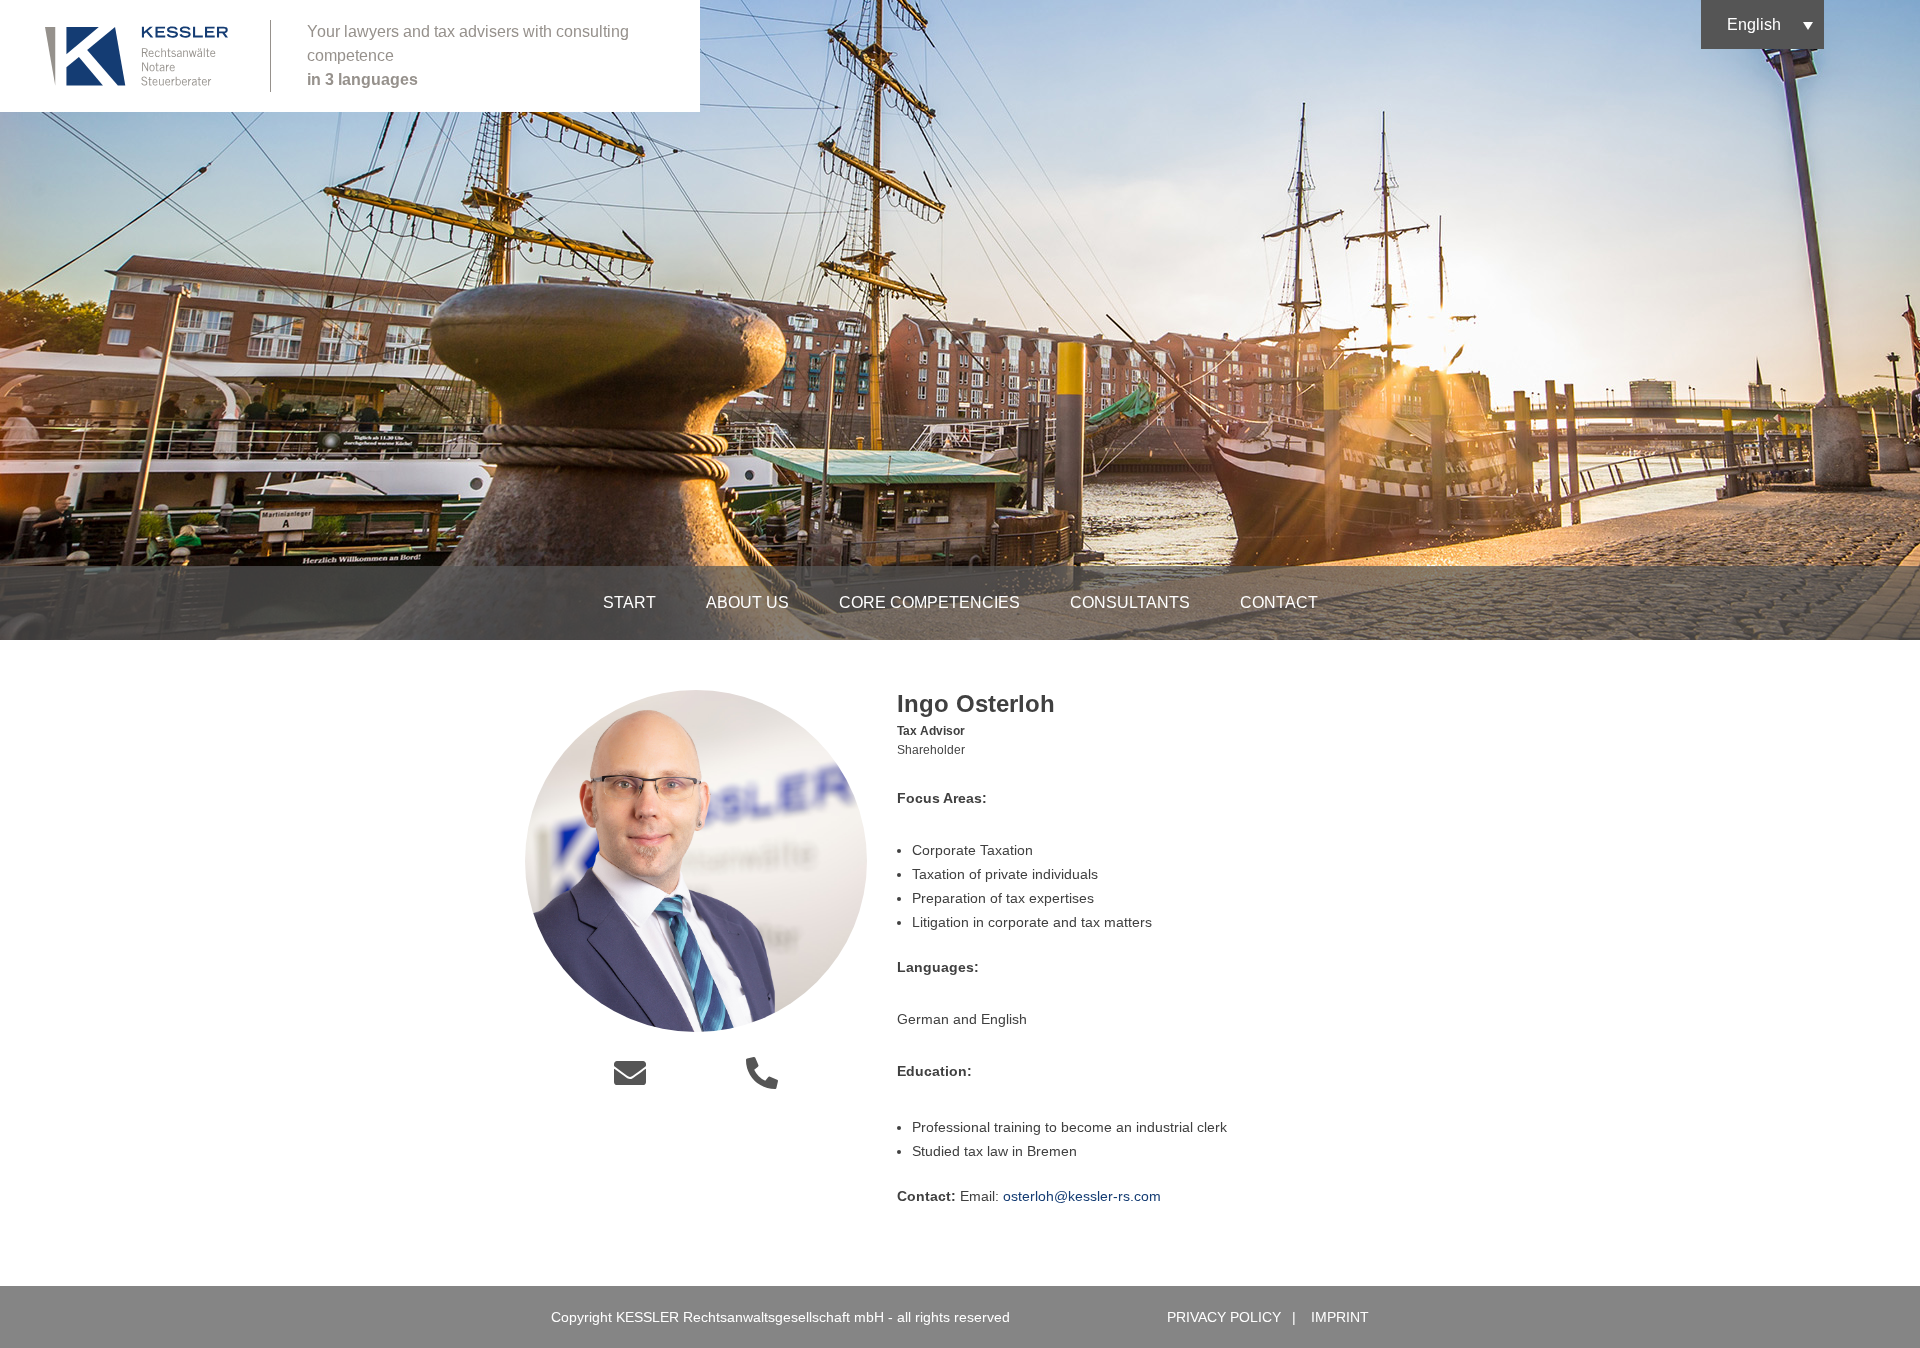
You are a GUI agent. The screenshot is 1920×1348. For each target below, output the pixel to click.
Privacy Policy (1224, 1317)
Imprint (1340, 1317)
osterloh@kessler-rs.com (1084, 1196)
